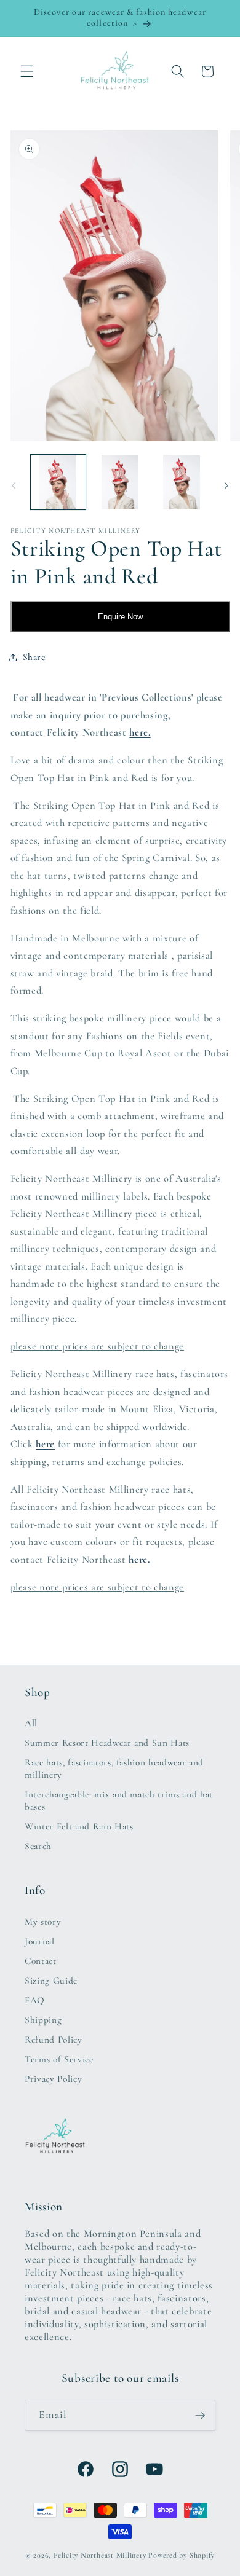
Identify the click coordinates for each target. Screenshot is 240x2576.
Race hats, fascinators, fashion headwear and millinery (114, 1769)
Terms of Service (59, 2059)
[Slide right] (226, 485)
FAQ (35, 2000)
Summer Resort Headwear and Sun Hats (107, 1743)
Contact (41, 1961)
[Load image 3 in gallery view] (181, 482)
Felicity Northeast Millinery (100, 2555)
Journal (40, 1941)
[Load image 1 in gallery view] (58, 482)
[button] (27, 71)
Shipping (43, 2020)
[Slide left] (14, 485)
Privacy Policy (53, 2079)
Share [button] (34, 657)
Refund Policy (54, 2040)
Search (38, 1846)
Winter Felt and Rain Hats (79, 1826)
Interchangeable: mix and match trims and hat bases (119, 1800)
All (31, 1723)
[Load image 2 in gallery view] (120, 482)
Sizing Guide (51, 1981)
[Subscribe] (200, 2416)
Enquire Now (120, 617)
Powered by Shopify (182, 2555)
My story (43, 1922)
